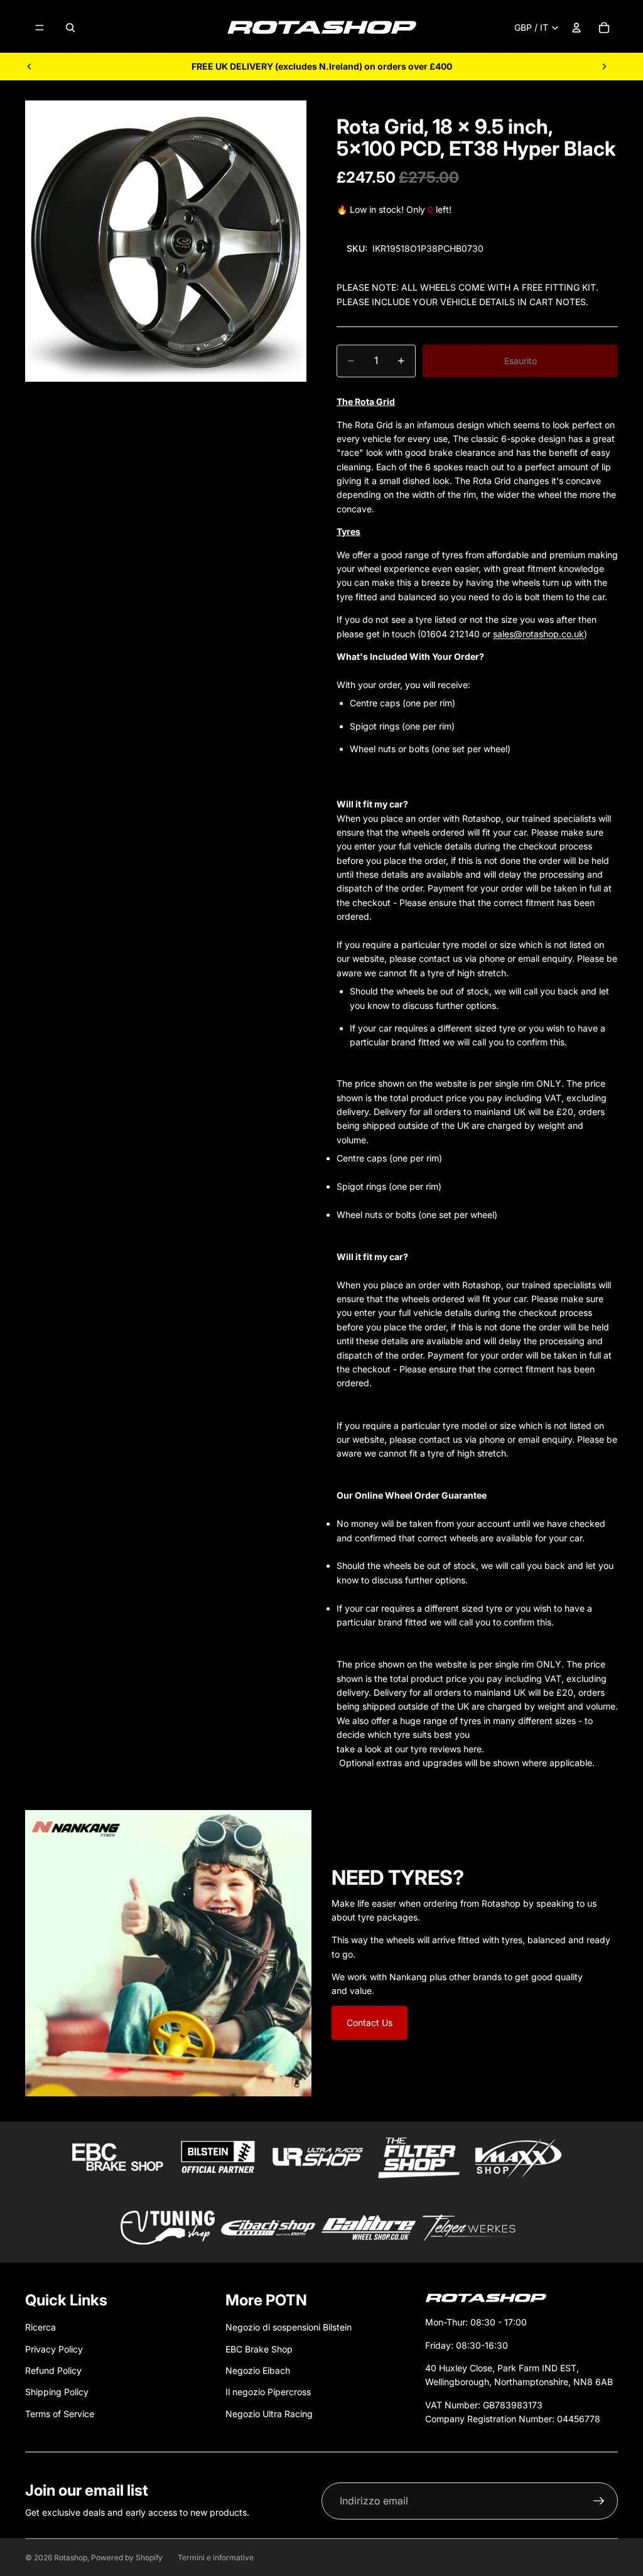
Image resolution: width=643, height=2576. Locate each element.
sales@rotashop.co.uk (538, 634)
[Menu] (40, 28)
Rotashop (71, 2557)
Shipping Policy (57, 2392)
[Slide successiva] (604, 67)
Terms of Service (60, 2414)
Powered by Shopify (127, 2557)
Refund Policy (53, 2370)
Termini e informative (216, 2557)
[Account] (576, 28)
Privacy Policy (54, 2349)
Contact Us (370, 2023)
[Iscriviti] (599, 2501)
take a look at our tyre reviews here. (410, 1749)
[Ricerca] (70, 28)
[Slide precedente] (30, 67)
